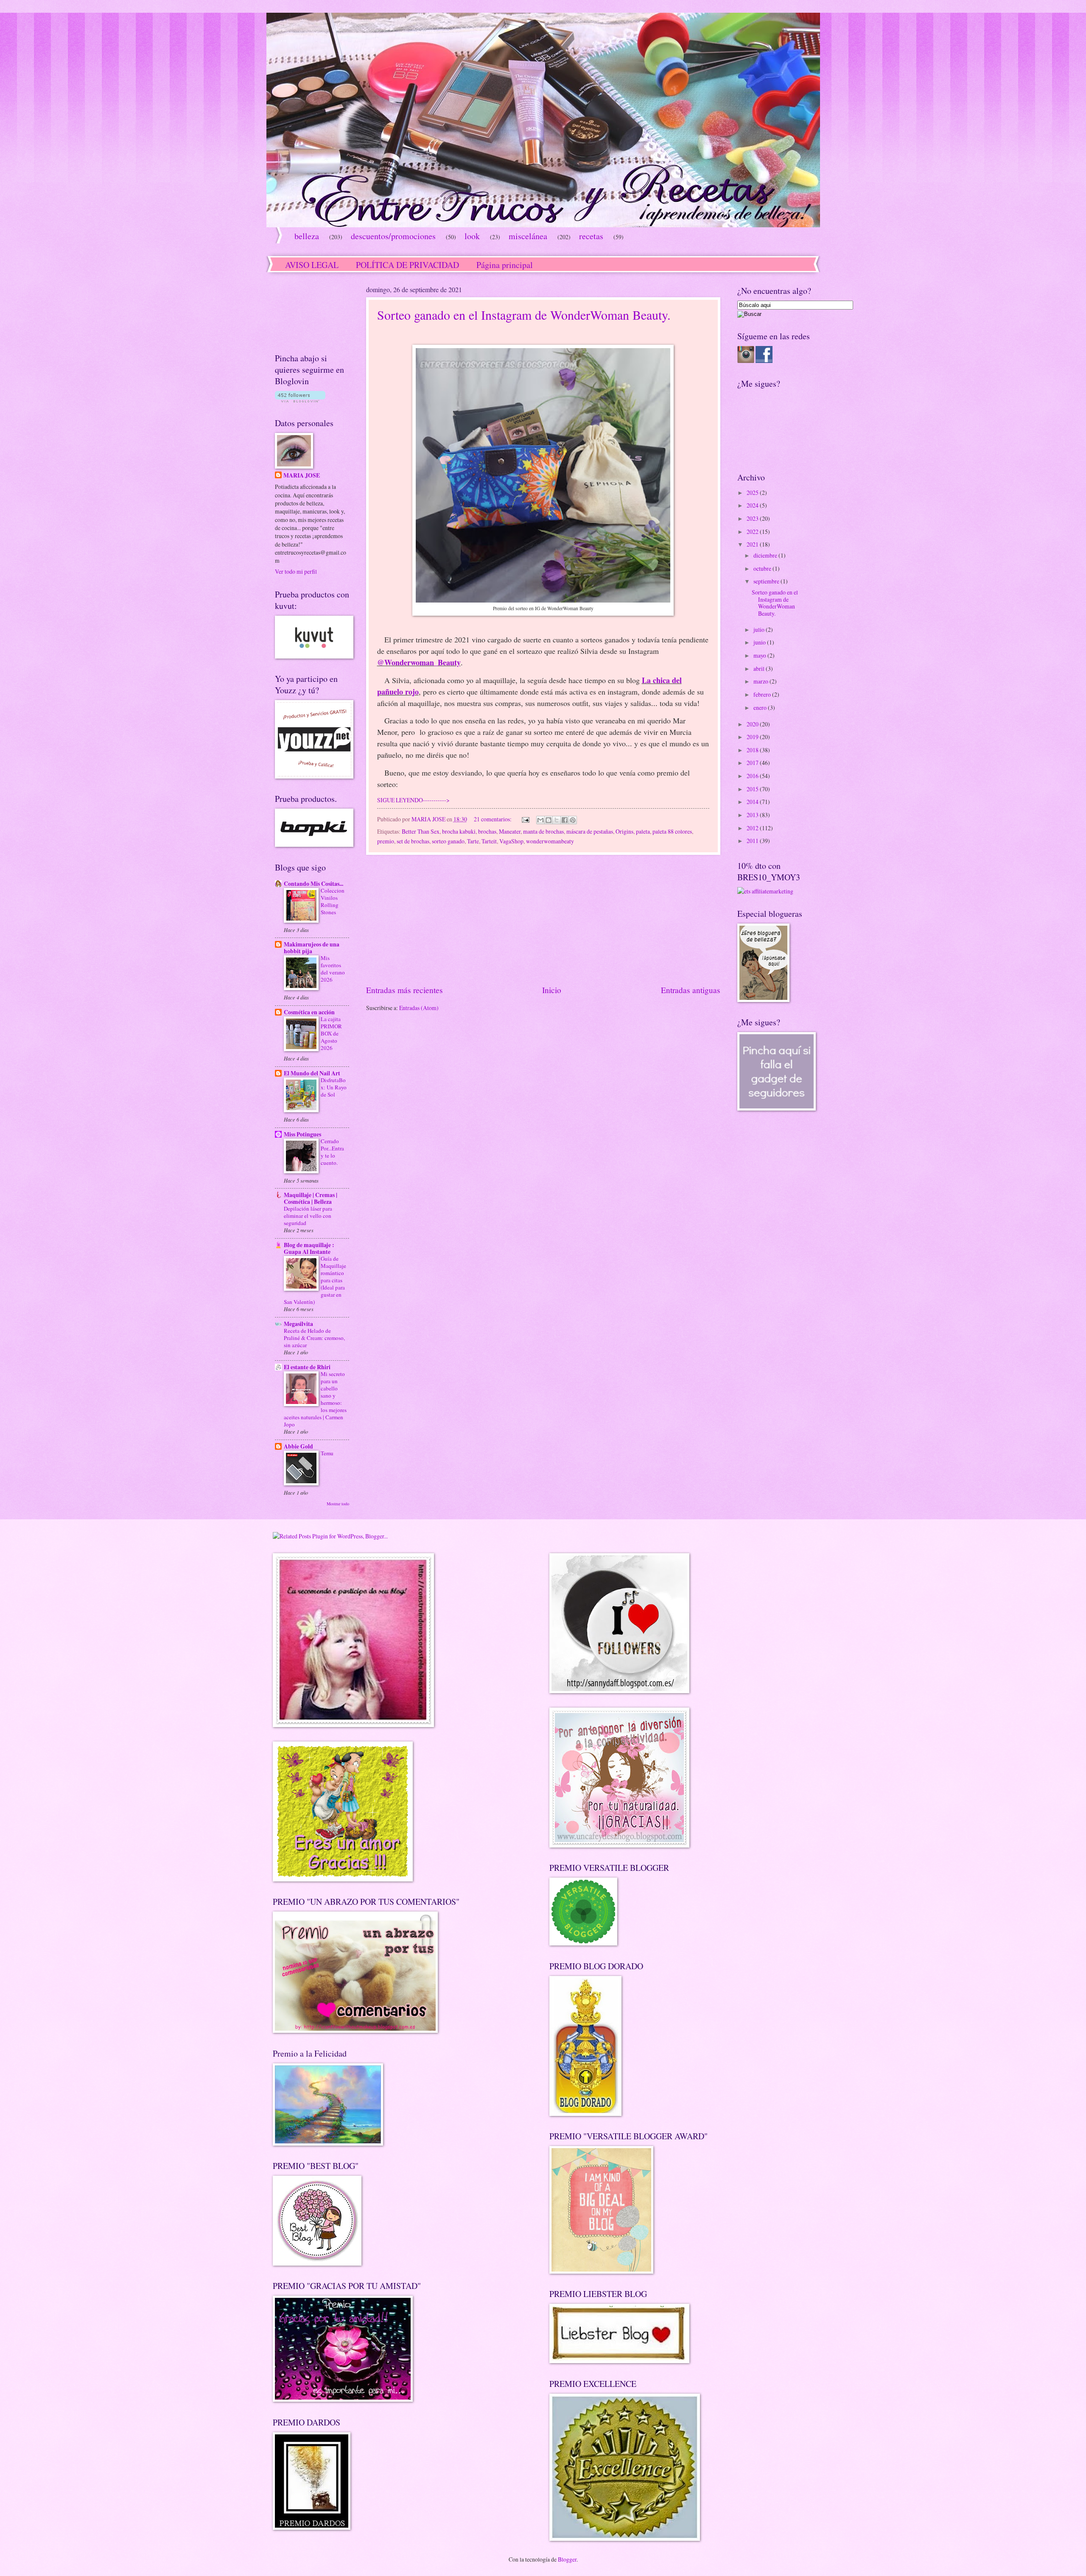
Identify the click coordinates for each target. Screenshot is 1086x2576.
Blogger (567, 2559)
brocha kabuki (459, 831)
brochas (487, 831)
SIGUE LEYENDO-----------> (413, 800)
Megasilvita (298, 1324)
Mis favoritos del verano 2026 (333, 969)
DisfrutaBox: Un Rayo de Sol (334, 1087)
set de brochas (413, 841)
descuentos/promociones (393, 236)
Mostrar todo (338, 1504)
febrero (763, 694)
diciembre (766, 555)
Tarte (473, 841)
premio (386, 841)
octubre (763, 568)
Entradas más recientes (404, 990)
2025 (753, 493)
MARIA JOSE (302, 476)
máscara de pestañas (590, 831)
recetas (591, 236)
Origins (624, 831)
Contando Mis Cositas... (313, 884)
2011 (753, 841)
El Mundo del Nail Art (312, 1073)
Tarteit (489, 841)
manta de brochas (543, 831)
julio (760, 629)
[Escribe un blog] (549, 820)
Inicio (552, 990)
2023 (753, 518)
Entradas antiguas (691, 990)
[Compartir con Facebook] (565, 820)
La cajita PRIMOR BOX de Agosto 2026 (331, 1033)
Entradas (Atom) (419, 1008)
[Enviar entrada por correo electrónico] (525, 819)
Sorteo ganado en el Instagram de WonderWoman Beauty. (524, 315)
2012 (753, 828)
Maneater (510, 831)
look (472, 236)
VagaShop (511, 841)
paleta (643, 831)
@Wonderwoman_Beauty (419, 662)
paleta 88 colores (672, 831)
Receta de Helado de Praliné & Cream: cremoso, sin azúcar (314, 1338)
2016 (753, 776)
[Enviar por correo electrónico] (540, 820)
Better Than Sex (421, 831)
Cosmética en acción (309, 1012)
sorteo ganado (448, 841)
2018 (753, 750)
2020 (753, 724)
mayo (760, 655)
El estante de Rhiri (307, 1367)
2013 (753, 815)
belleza (307, 236)
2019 (753, 737)
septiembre (767, 581)
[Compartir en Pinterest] (573, 820)
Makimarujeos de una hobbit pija (312, 948)
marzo (761, 681)
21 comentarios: (493, 819)
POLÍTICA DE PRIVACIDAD (407, 265)
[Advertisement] (543, 919)
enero (761, 707)
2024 (753, 505)
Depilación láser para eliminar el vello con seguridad (308, 1216)
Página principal (505, 265)
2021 (753, 544)
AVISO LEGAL (312, 265)
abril (760, 668)
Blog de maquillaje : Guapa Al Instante (309, 1248)
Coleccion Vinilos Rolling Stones (333, 901)
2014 (753, 802)
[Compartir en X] (557, 820)
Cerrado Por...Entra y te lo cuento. (332, 1152)
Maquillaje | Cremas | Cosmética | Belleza (311, 1198)
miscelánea (528, 236)
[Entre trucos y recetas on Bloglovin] (300, 400)
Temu (327, 1453)
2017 (753, 763)
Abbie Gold (298, 1446)
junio (760, 642)
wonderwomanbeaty (550, 841)
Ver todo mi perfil (296, 571)
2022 (753, 532)
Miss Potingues (302, 1134)
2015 (753, 789)
